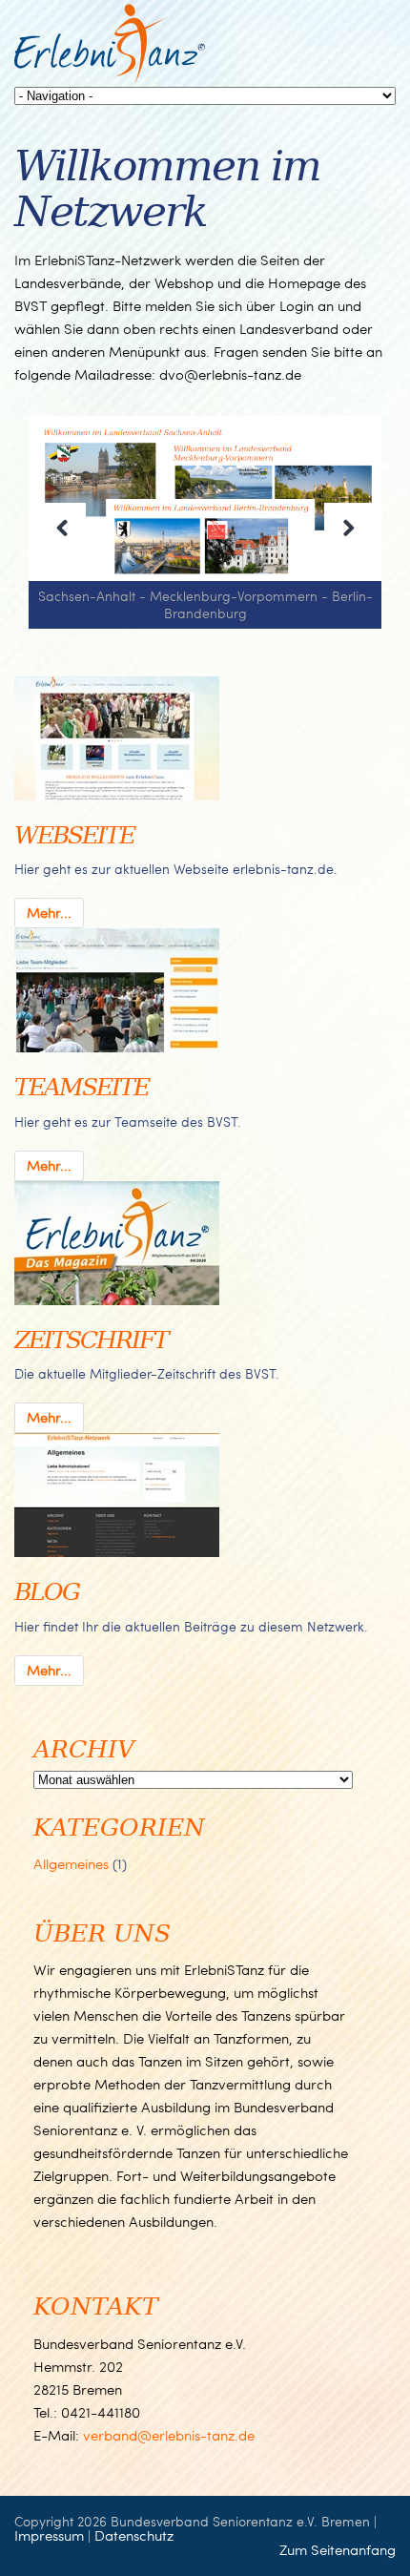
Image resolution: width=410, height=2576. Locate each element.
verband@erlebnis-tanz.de (169, 2435)
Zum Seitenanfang (338, 2549)
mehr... (49, 912)
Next (348, 527)
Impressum (49, 2535)
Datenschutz (134, 2535)
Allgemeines (71, 1863)
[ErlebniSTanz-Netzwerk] (110, 79)
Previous (62, 527)
